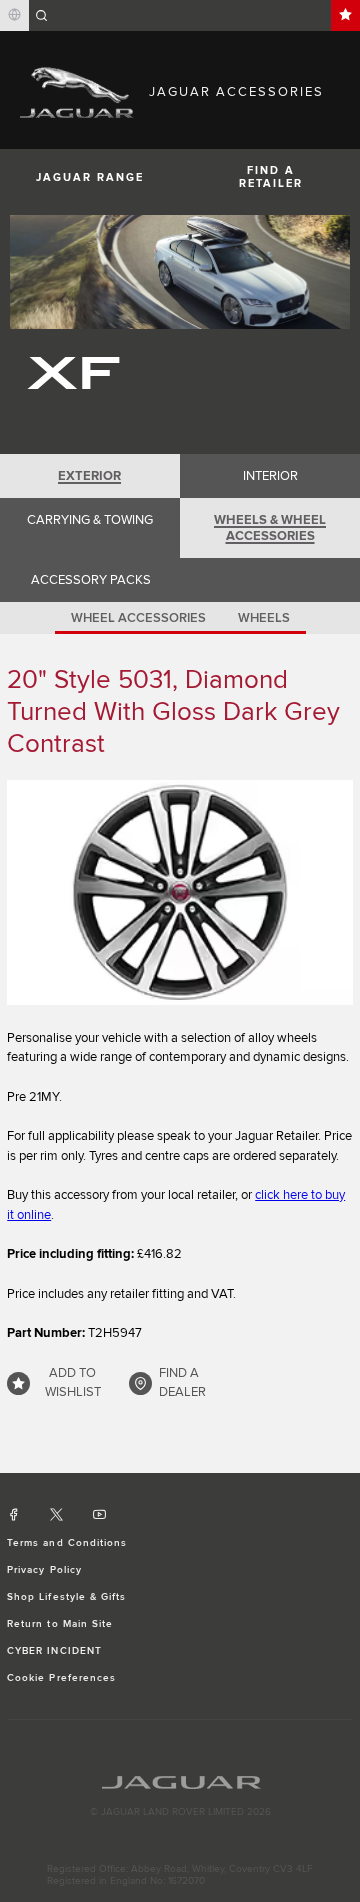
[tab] (90, 476)
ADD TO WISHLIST (73, 1383)
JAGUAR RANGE (90, 177)
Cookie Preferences (61, 1678)
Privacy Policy (44, 1570)
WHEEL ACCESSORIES (138, 618)
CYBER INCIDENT (54, 1651)
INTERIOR (270, 476)
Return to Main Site (60, 1624)
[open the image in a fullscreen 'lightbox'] (180, 892)
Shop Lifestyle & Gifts (66, 1597)
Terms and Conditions (67, 1543)
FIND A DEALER (182, 1383)
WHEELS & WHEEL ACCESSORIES (270, 528)
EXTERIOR (89, 476)
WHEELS (264, 618)
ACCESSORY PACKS (91, 580)
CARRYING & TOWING (90, 520)
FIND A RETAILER (271, 177)
